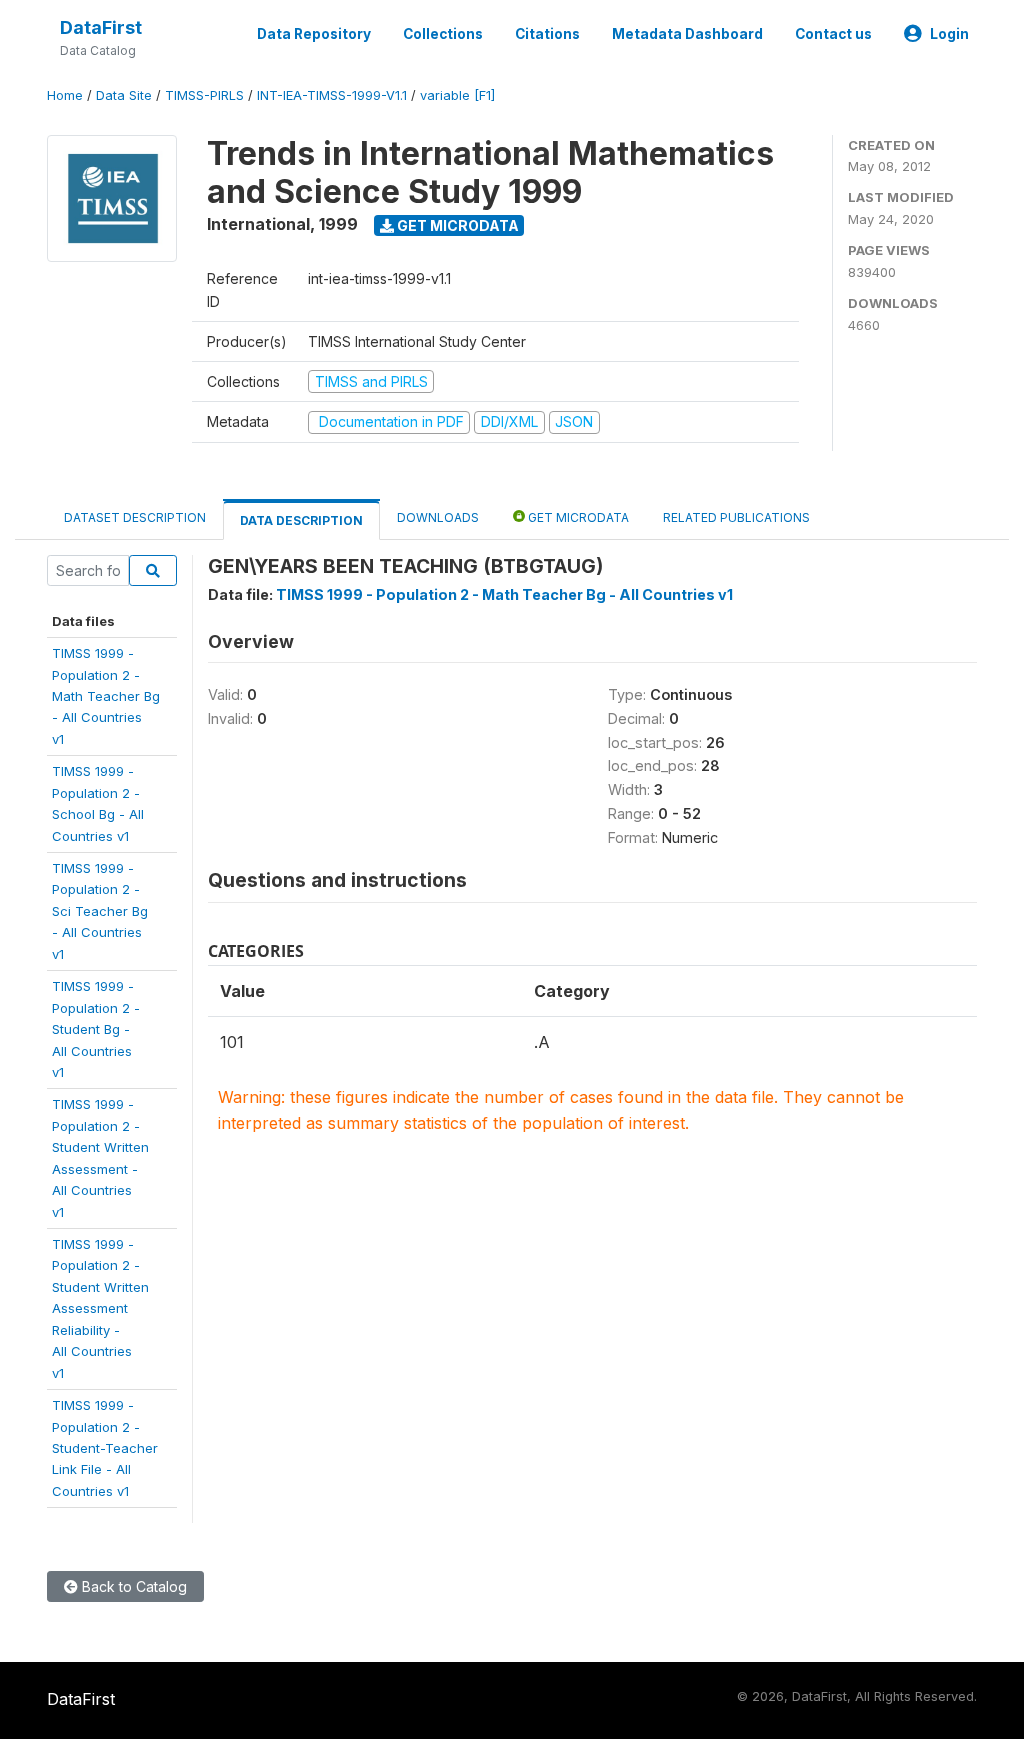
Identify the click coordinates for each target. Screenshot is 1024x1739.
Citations (547, 34)
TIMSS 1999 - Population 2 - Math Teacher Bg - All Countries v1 (504, 594)
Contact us (833, 34)
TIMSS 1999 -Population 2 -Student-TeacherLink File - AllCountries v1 (105, 1448)
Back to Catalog (132, 1586)
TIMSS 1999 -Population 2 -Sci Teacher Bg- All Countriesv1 (100, 911)
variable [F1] (457, 95)
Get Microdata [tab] (577, 517)
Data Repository (314, 34)
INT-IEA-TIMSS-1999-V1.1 (332, 95)
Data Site (124, 95)
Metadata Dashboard (687, 34)
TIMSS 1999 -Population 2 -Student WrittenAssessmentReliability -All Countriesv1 (100, 1308)
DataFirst (101, 27)
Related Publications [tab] (736, 517)
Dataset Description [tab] (135, 517)
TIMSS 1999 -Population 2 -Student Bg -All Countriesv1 (96, 1029)
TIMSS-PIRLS (204, 95)
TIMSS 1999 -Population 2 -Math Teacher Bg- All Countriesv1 (106, 696)
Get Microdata (456, 225)
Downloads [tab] (438, 517)
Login (949, 34)
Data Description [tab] (301, 520)
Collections (443, 34)
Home (65, 95)
